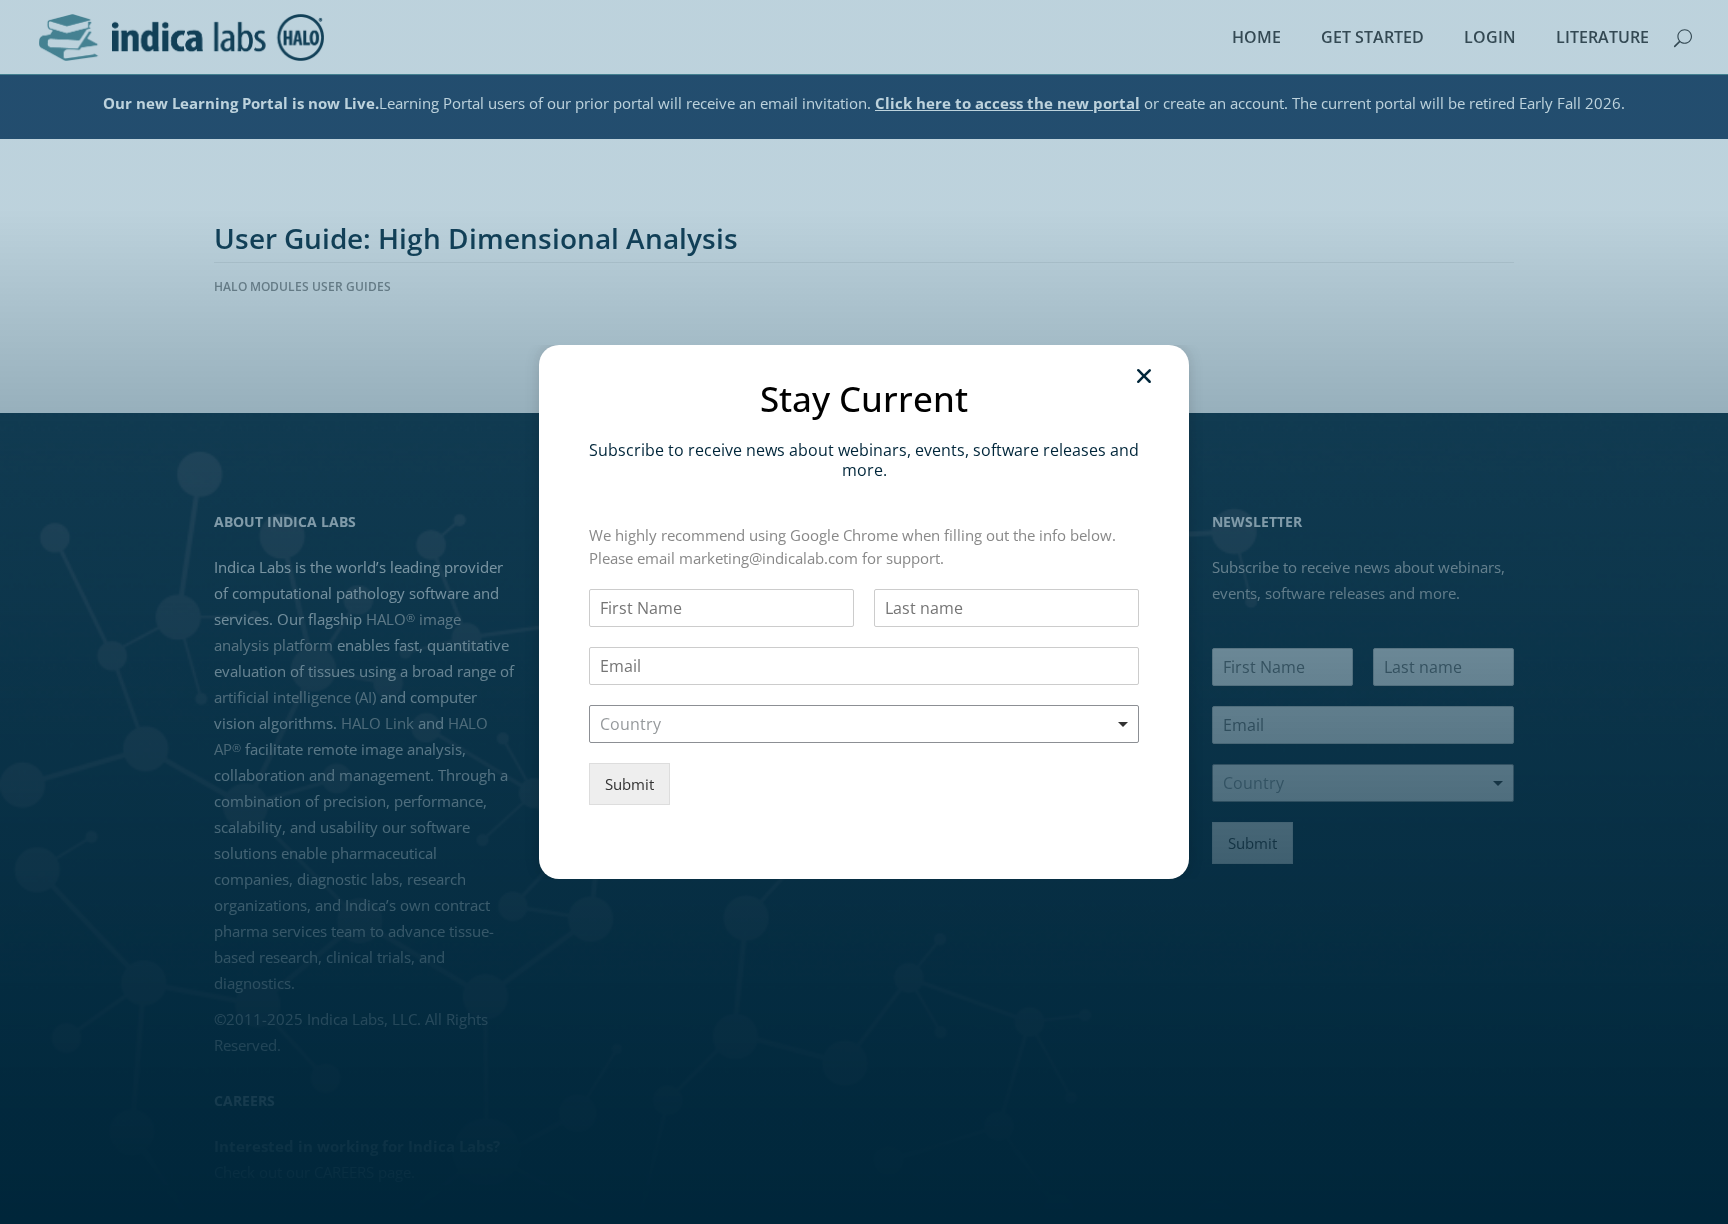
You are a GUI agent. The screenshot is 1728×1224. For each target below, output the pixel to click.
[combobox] (864, 724)
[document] (864, 612)
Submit (629, 784)
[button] (1144, 376)
